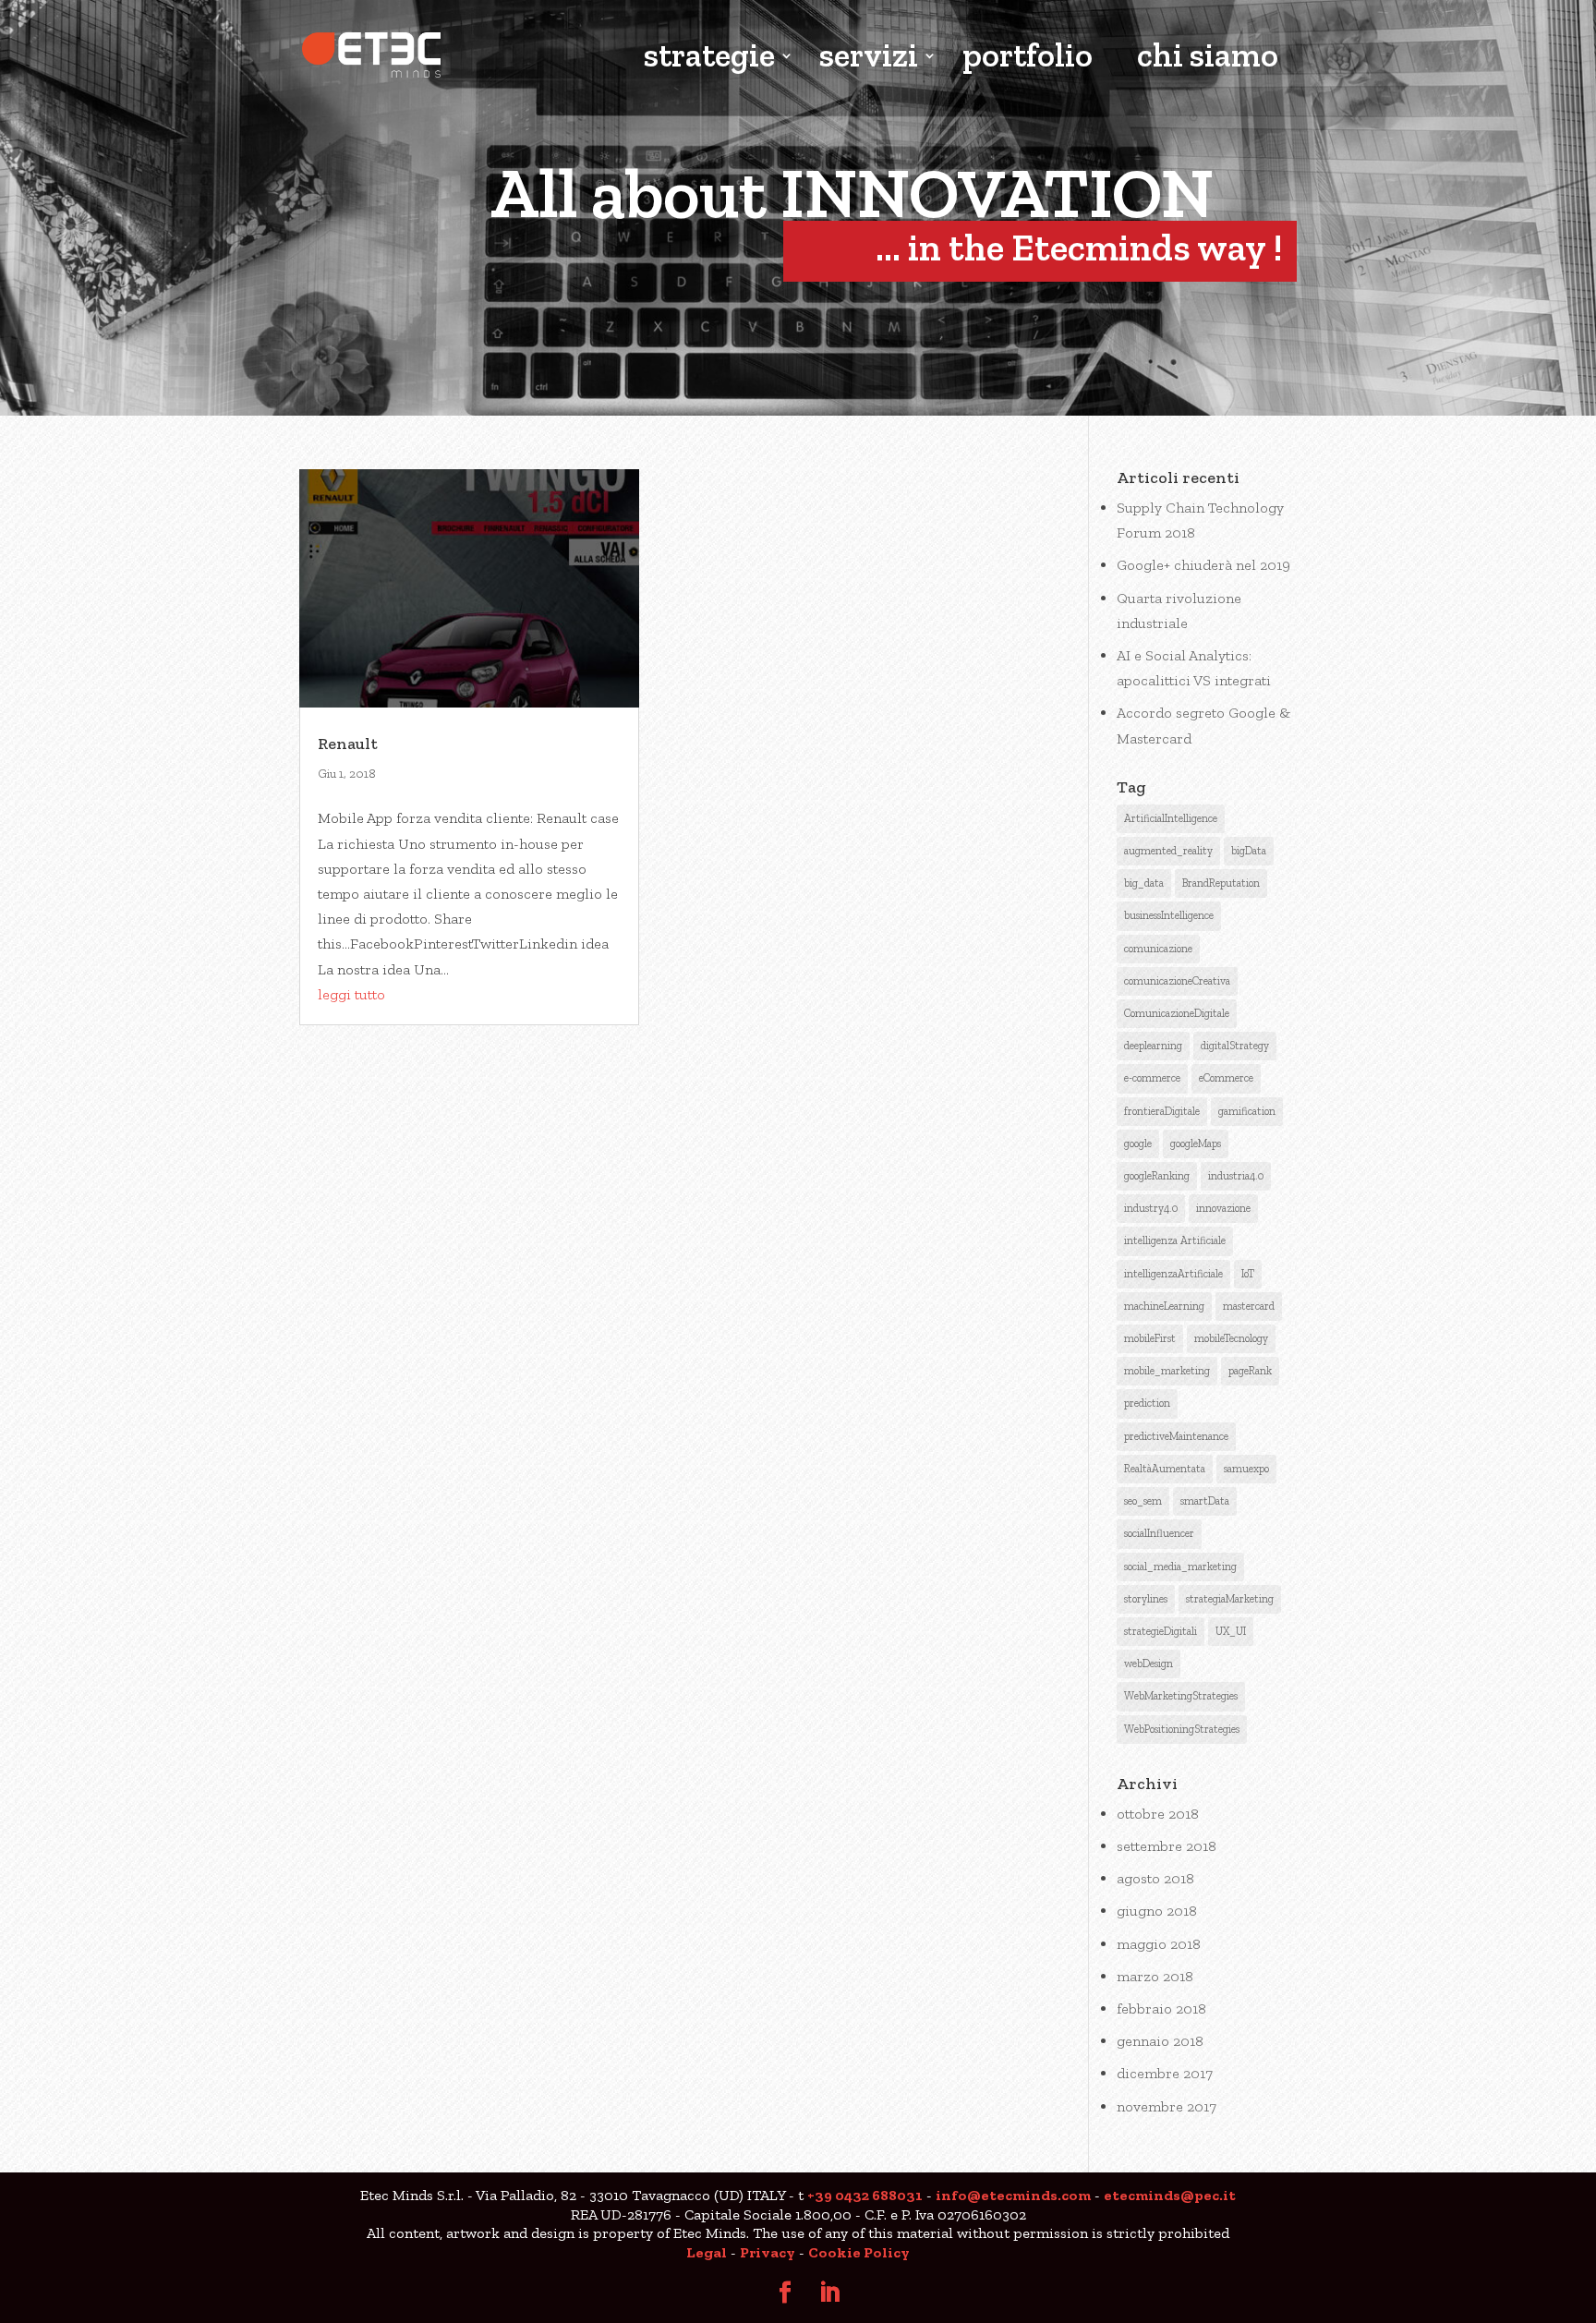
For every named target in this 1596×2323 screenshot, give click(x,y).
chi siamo (1208, 58)
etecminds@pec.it (1170, 2195)
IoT (1248, 1274)
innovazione (1223, 1208)
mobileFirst (1150, 1338)
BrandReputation (1221, 883)
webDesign (1149, 1664)
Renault (348, 744)
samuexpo (1246, 1469)
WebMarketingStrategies (1181, 1696)
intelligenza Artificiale (1175, 1240)
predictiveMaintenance (1176, 1436)
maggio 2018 (1159, 1944)
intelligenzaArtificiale (1173, 1274)
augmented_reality (1168, 851)
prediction (1147, 1403)
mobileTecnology (1231, 1338)
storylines (1146, 1599)
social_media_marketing (1180, 1567)
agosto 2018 (1155, 1878)
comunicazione (1158, 949)
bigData (1249, 851)
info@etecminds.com (1013, 2195)
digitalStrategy (1235, 1046)
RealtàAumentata (1165, 1469)
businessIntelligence (1169, 915)
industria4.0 (1236, 1176)
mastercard (1249, 1306)
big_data (1144, 883)
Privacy (768, 2252)
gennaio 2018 (1160, 2041)
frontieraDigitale (1162, 1111)
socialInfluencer (1159, 1533)
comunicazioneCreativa (1177, 981)
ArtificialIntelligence (1171, 818)
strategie (709, 58)
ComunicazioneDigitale (1177, 1013)
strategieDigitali (1161, 1631)
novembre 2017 (1167, 2106)
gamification (1247, 1111)
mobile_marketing (1167, 1371)
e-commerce (1152, 1078)
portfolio (1028, 58)
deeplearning (1153, 1046)
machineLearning (1164, 1306)
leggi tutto (351, 994)
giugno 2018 (1157, 1911)
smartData (1205, 1501)
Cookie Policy (859, 2252)
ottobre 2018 (1158, 1814)
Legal (707, 2252)
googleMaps (1196, 1143)
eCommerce (1226, 1078)
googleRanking (1157, 1176)
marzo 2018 (1155, 1976)
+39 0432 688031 (865, 2195)
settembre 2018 (1167, 1846)
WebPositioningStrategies (1182, 1729)
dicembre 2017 (1165, 2073)
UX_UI (1231, 1631)
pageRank (1250, 1371)
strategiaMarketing (1230, 1599)
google (1138, 1143)
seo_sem (1143, 1501)
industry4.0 (1151, 1208)
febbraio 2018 (1161, 2008)
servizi (869, 58)
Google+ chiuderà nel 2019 (1203, 565)
